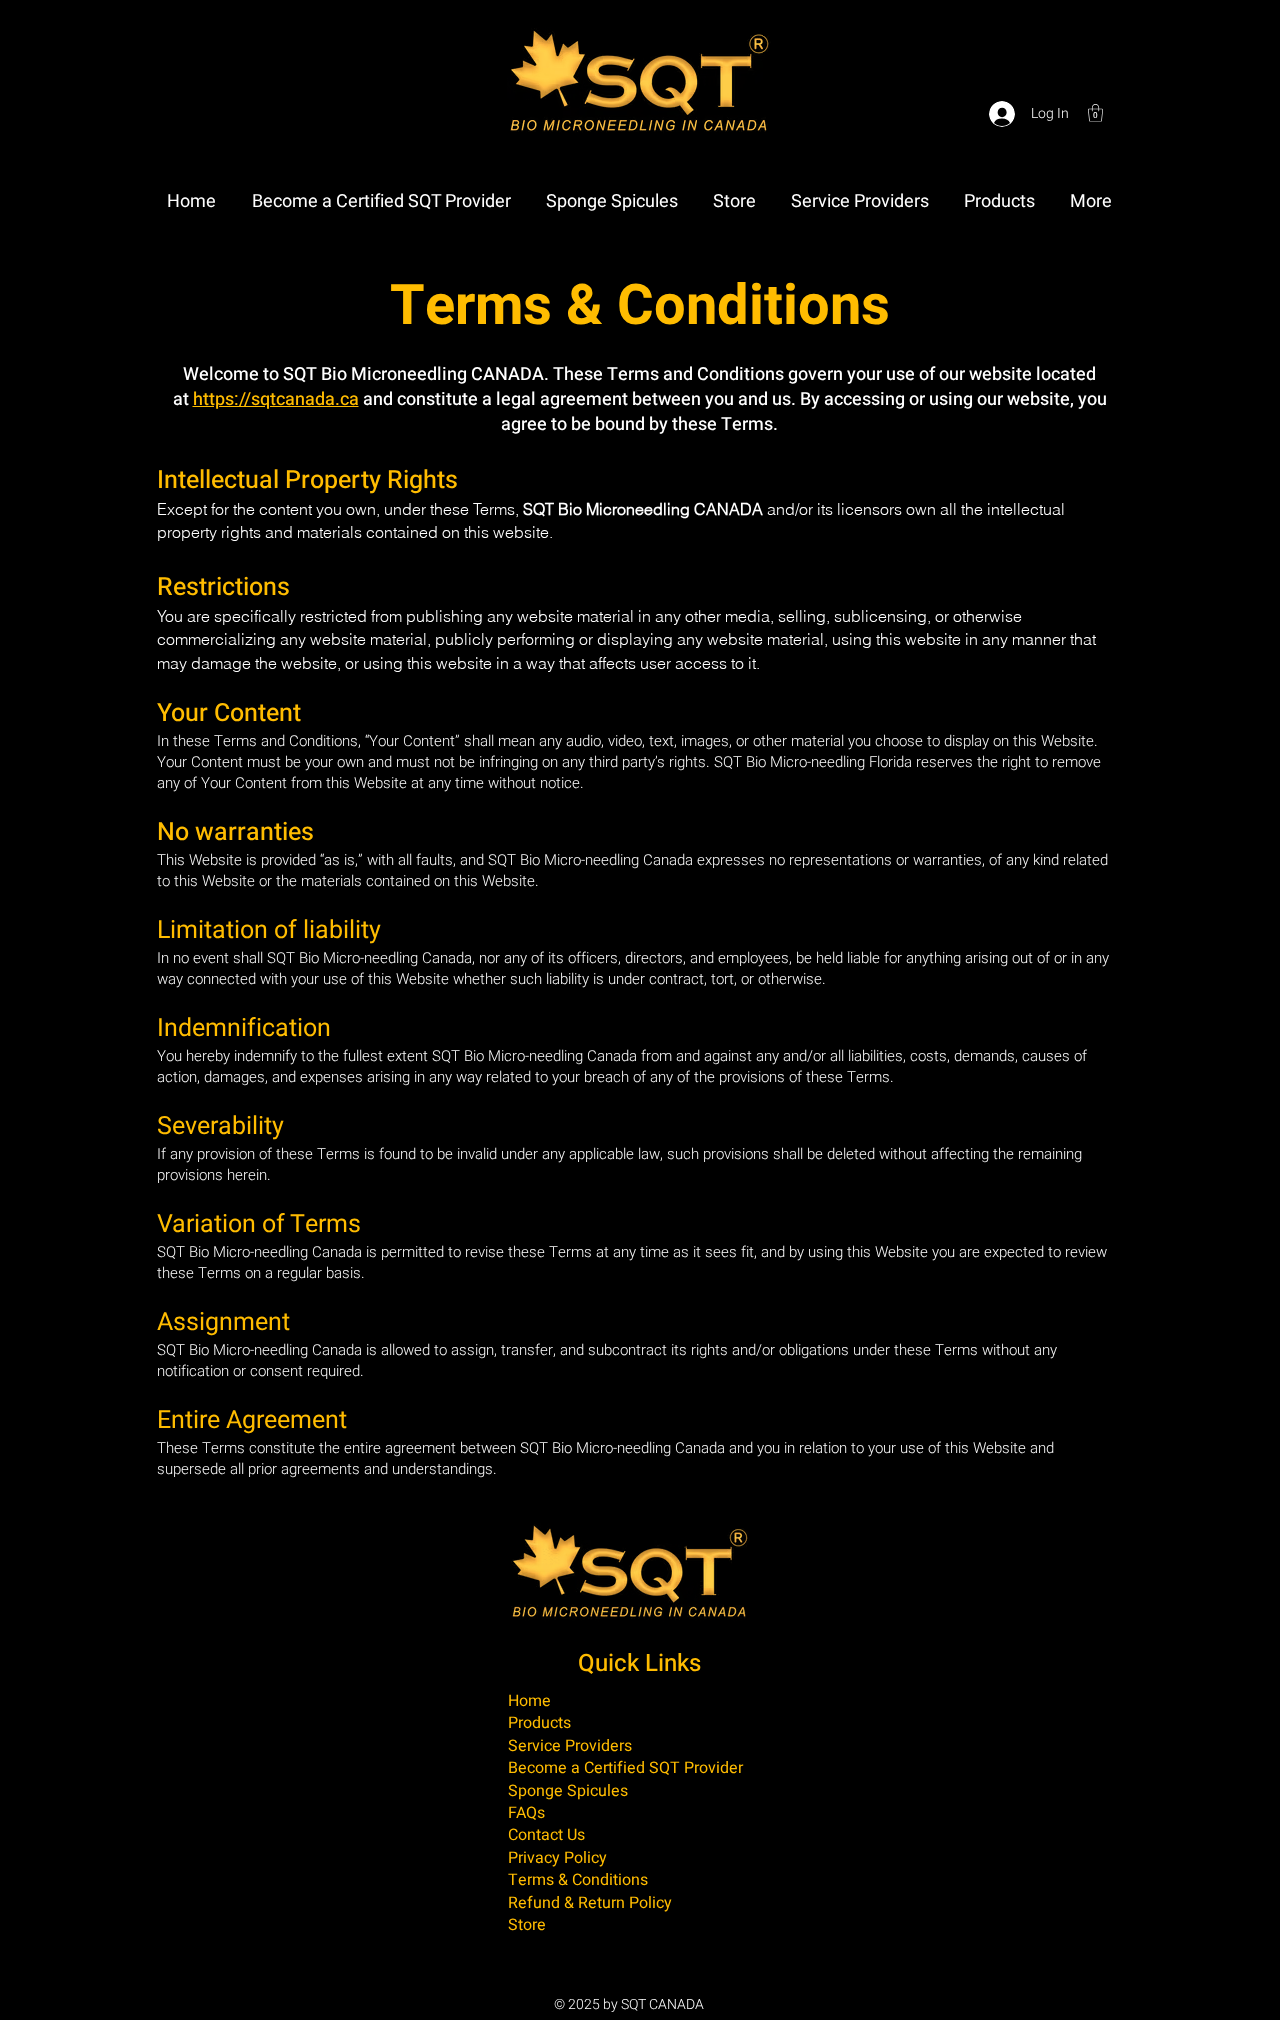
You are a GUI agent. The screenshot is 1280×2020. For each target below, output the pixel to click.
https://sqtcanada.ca (276, 399)
